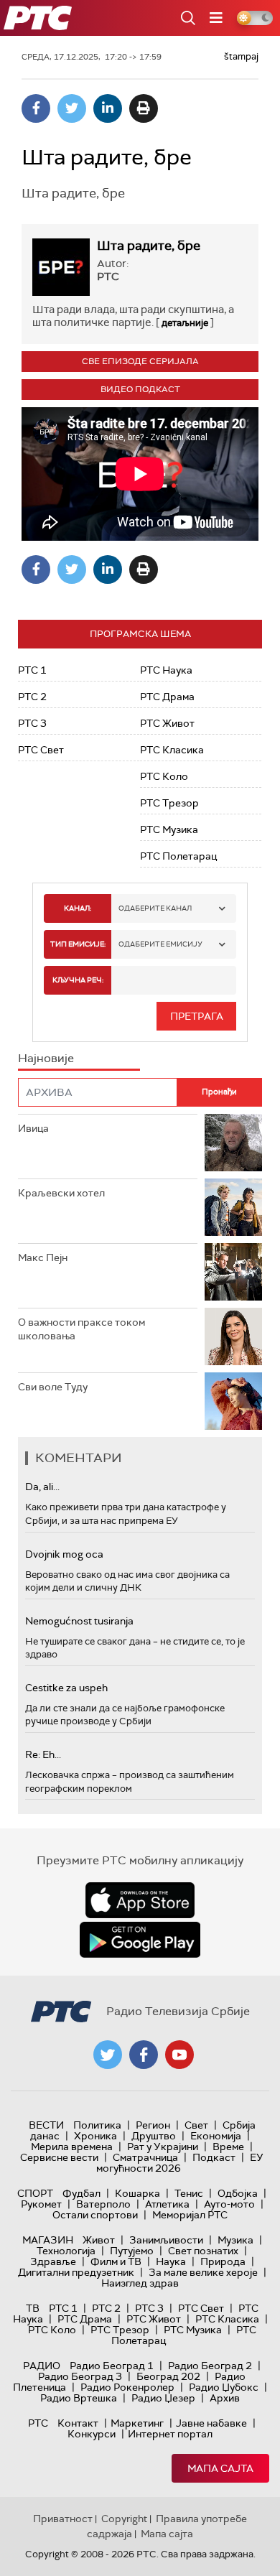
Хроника (95, 2136)
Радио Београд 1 (112, 2366)
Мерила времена (72, 2147)
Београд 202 (168, 2376)
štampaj (241, 56)
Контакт (78, 2423)
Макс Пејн (43, 1257)
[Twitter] (72, 108)
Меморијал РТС (190, 2215)
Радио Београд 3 (80, 2376)
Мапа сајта (220, 2468)
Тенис (189, 2193)
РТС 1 (32, 670)
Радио (42, 2366)
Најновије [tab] (46, 1058)
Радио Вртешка (79, 2398)
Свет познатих (203, 2251)
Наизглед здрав (140, 2283)
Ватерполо (103, 2204)
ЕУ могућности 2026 (180, 2163)
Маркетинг (137, 2423)
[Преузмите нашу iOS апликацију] (140, 1900)
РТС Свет (41, 750)
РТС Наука (166, 670)
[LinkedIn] (108, 108)
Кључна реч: (78, 980)
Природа (223, 2261)
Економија (216, 2136)
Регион (153, 2125)
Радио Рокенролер (127, 2387)
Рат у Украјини (163, 2147)
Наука (171, 2261)
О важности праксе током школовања (81, 1329)
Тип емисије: (78, 944)
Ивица (33, 1128)
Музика (235, 2240)
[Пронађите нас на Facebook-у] (144, 2055)
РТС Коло (164, 776)
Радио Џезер (163, 2398)
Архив (225, 2398)
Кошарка (137, 2193)
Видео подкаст (140, 389)
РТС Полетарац (178, 856)
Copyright (124, 2519)
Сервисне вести (59, 2157)
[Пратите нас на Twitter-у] (108, 2055)
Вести (46, 2125)
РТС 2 (32, 697)
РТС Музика (169, 829)
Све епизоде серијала (140, 361)
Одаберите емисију (160, 944)
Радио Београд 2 (210, 2366)
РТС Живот (167, 723)
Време (228, 2147)
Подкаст (214, 2157)
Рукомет (41, 2204)
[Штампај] (144, 108)
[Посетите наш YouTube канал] (179, 2055)
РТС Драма (167, 697)
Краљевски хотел (61, 1193)
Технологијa (66, 2251)
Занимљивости (166, 2240)
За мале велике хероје (203, 2272)
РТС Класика (172, 750)
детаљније (185, 323)
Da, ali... (42, 1487)
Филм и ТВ (116, 2261)
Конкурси (92, 2434)
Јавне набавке (211, 2423)
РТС (38, 2423)
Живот (99, 2240)
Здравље (53, 2261)
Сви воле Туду (53, 1387)
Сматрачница (145, 2157)
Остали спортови (95, 2215)
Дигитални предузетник (76, 2272)
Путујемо (132, 2251)
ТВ (33, 2308)
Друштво (154, 2136)
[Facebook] (36, 108)
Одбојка (238, 2193)
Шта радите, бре (149, 246)
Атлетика (167, 2204)
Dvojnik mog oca (64, 1554)
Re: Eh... (43, 1754)
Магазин (48, 2240)
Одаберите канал (155, 908)
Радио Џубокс (224, 2387)
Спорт (35, 2193)
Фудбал (81, 2193)
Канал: (78, 908)
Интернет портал (170, 2434)
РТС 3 (32, 723)
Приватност (63, 2519)
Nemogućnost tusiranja (79, 1621)
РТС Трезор (169, 803)
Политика (97, 2125)
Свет (196, 2125)
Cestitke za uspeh (66, 1688)
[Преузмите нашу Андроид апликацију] (140, 1940)
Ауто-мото (229, 2204)
